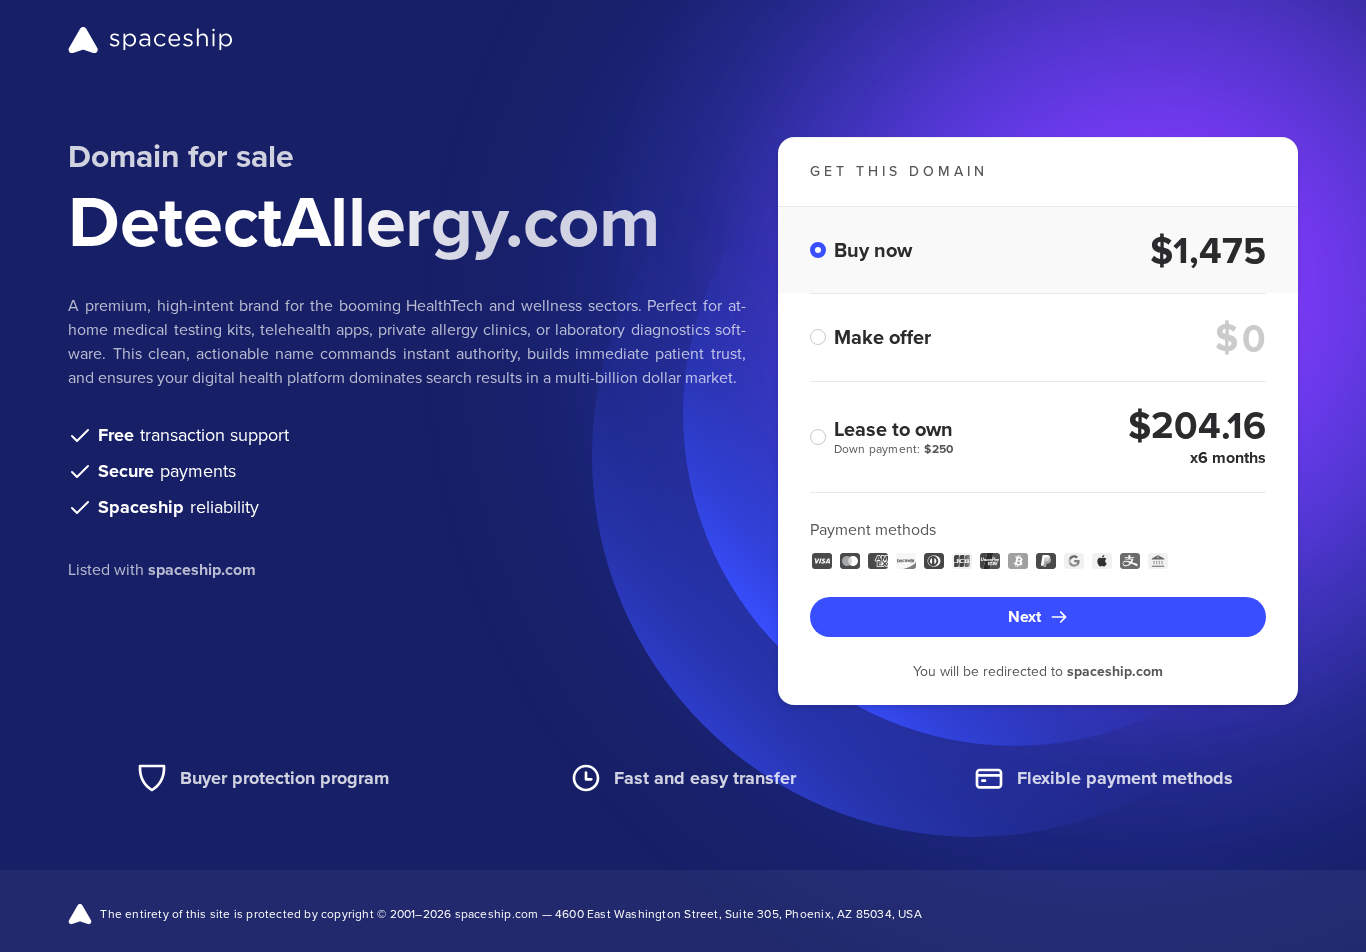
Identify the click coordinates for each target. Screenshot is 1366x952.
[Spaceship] (150, 40)
